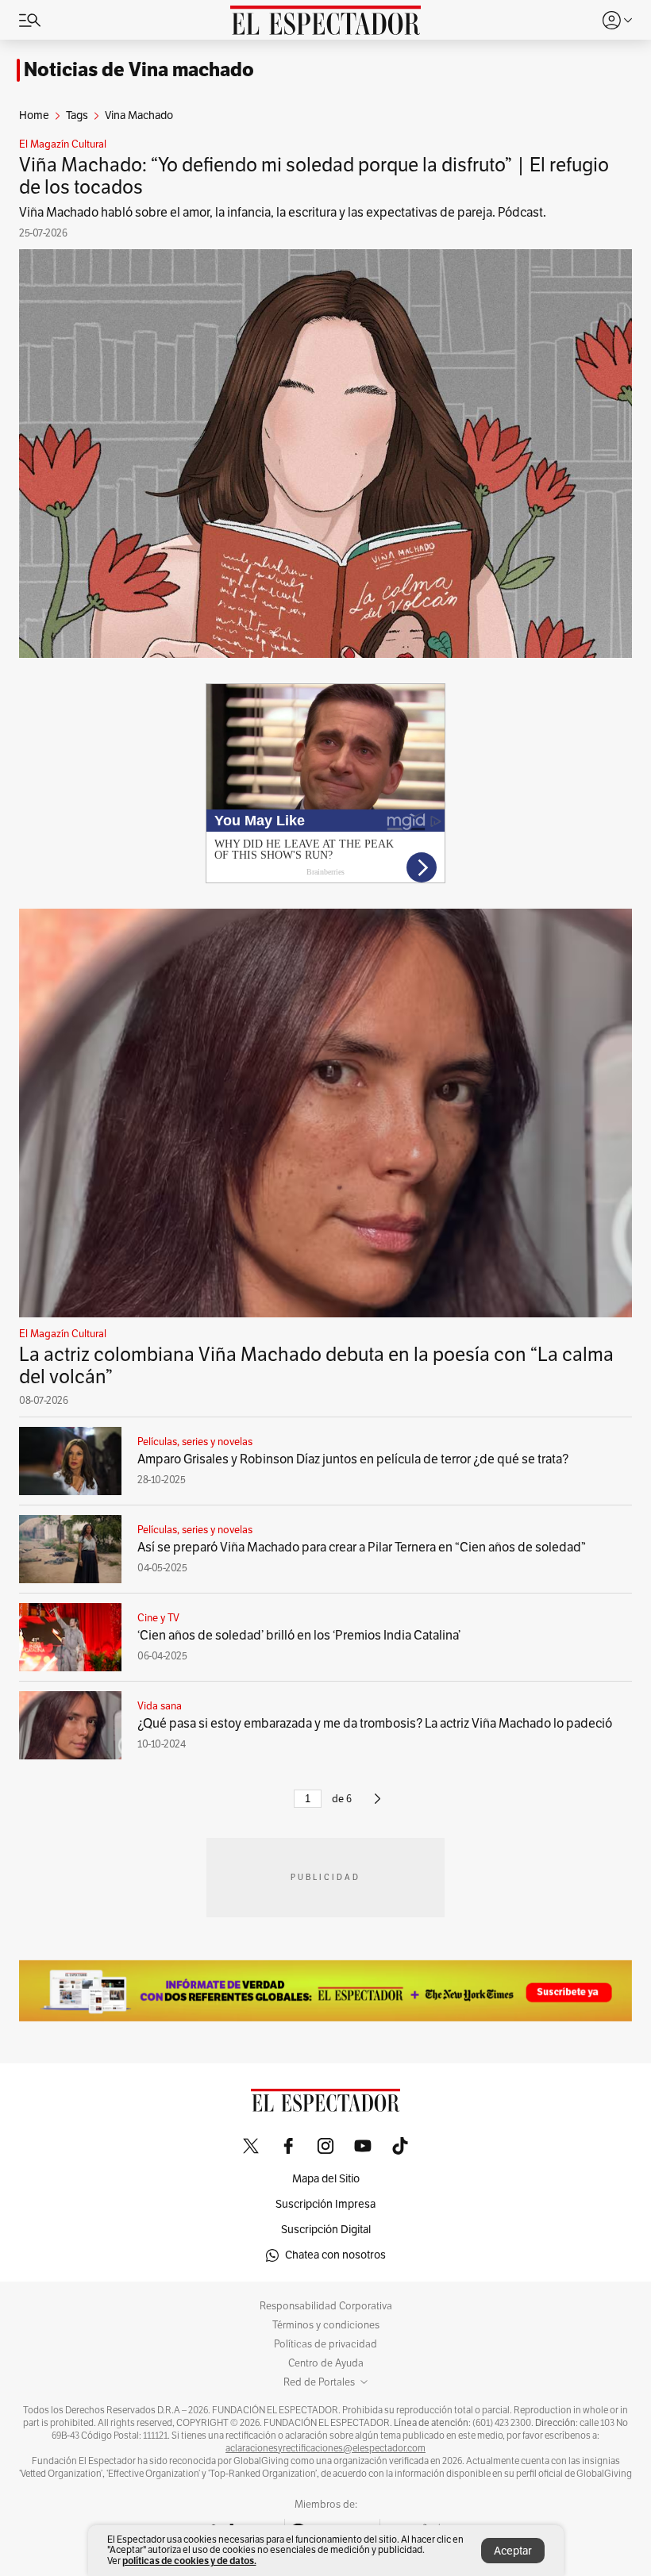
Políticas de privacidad (325, 2344)
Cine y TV (158, 1618)
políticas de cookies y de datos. (189, 2561)
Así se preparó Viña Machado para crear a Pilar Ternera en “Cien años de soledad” (362, 1548)
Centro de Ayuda (326, 2363)
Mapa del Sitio (326, 2179)
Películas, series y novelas (195, 1442)
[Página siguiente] (378, 1805)
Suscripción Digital (326, 2230)
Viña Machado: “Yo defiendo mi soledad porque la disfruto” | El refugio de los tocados (314, 176)
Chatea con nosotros (335, 2255)
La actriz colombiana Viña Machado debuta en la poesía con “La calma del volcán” (316, 1366)
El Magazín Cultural (63, 144)
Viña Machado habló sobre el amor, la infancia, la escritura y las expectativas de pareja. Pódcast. (283, 213)
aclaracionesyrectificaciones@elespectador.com (325, 2448)
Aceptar (513, 2551)
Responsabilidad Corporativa (326, 2306)
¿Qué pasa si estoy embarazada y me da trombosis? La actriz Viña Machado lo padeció (375, 1724)
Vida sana (160, 1706)
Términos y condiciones (326, 2325)
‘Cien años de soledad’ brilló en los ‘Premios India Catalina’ (299, 1636)
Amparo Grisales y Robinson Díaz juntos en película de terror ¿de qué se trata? (353, 1459)
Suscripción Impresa (325, 2204)
